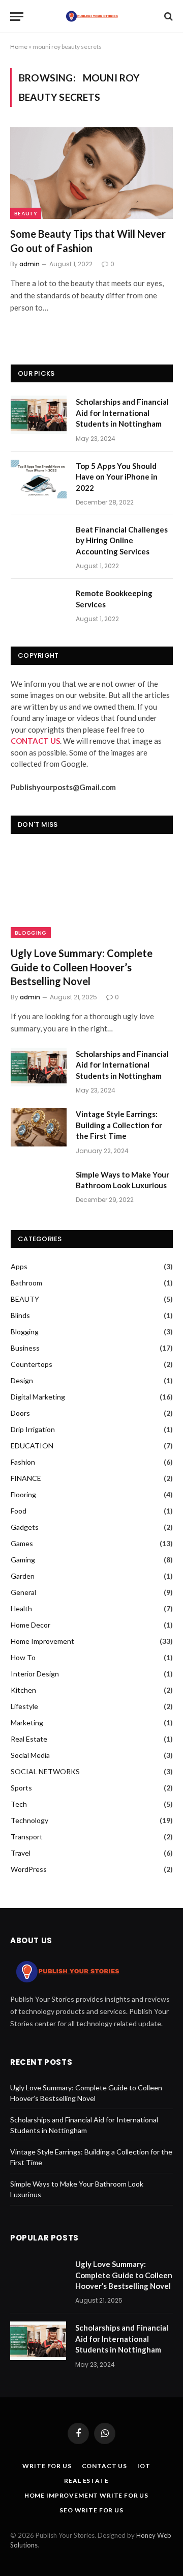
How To (23, 1657)
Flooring (23, 1494)
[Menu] (17, 17)
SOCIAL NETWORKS (45, 1771)
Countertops (32, 1364)
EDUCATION (32, 1446)
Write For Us (47, 2466)
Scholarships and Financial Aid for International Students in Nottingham (122, 413)
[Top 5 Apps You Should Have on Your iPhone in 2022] (39, 479)
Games (22, 1543)
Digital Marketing (38, 1397)
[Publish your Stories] (91, 16)
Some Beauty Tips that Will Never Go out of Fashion (88, 241)
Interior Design (35, 1674)
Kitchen (23, 1690)
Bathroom (26, 1283)
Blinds (20, 1315)
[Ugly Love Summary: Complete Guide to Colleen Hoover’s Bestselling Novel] (92, 893)
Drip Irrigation (33, 1429)
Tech (19, 1804)
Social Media (30, 1755)
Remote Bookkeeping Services (114, 598)
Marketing (27, 1723)
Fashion (23, 1462)
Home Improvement (42, 1641)
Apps (19, 1266)
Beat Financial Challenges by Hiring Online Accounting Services (122, 540)
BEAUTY (26, 213)
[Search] (167, 17)
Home (19, 47)
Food (19, 1511)
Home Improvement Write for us (86, 2495)
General (23, 1592)
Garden (23, 1576)
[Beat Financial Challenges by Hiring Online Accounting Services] (39, 543)
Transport (27, 1837)
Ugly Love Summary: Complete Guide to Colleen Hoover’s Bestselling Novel (82, 967)
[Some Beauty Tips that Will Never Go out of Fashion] (91, 173)
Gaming (23, 1560)
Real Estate (29, 1739)
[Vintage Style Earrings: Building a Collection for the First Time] (39, 1127)
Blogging (31, 933)
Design (22, 1380)
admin (29, 264)
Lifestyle (24, 1706)
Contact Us (104, 2466)
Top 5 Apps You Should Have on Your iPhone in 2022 (117, 477)
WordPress (29, 1869)
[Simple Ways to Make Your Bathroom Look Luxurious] (39, 1188)
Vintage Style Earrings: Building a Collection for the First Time (119, 1125)
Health (21, 1608)
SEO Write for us (91, 2510)
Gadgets (25, 1527)
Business (25, 1348)
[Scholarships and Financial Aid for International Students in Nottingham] (39, 415)
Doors (20, 1413)
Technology (29, 1820)
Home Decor (30, 1625)
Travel (21, 1853)
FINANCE (26, 1478)
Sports (21, 1788)
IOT (144, 2466)
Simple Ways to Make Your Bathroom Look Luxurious (123, 1180)
